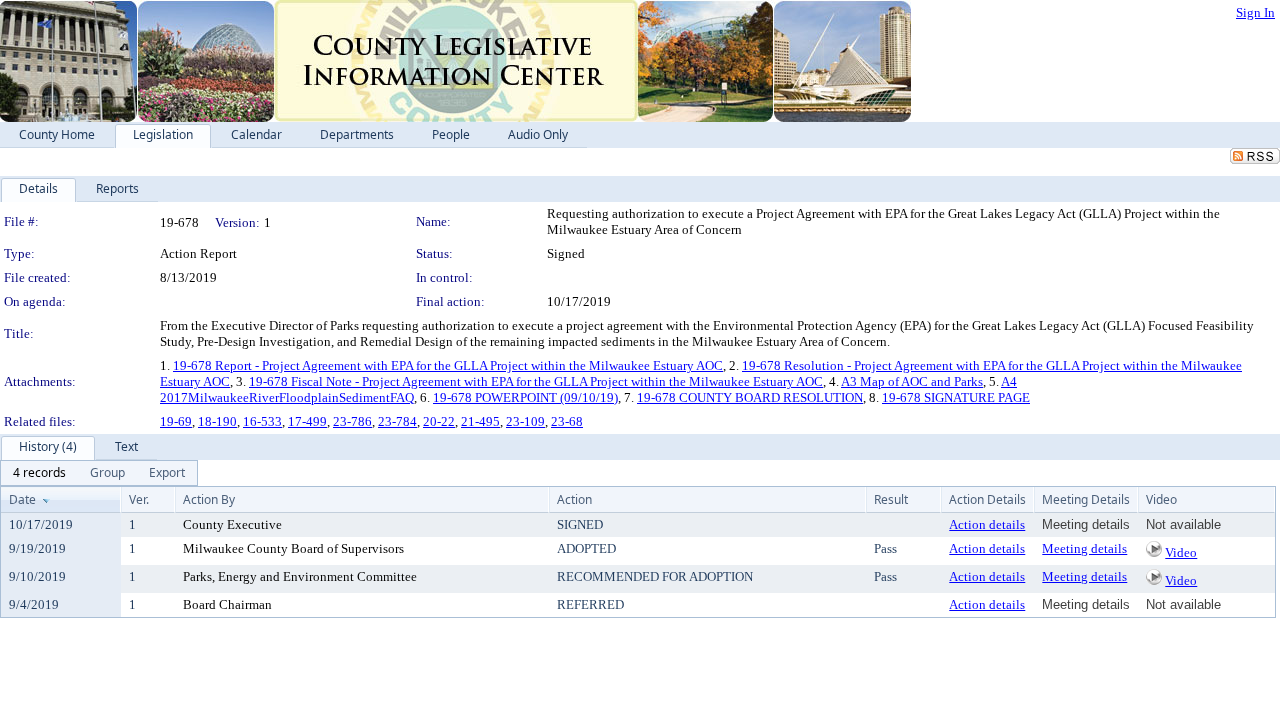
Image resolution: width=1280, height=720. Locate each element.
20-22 (439, 421)
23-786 (352, 421)
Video (1181, 552)
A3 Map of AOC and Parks (912, 381)
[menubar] (99, 473)
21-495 (480, 421)
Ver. (139, 499)
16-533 (262, 421)
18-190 (217, 421)
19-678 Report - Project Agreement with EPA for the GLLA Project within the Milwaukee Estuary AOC (448, 365)
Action (574, 499)
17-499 (307, 421)
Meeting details (1084, 548)
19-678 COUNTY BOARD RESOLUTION (750, 397)
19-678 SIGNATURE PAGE (956, 397)
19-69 (176, 421)
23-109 (525, 421)
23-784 (397, 421)
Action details (987, 524)
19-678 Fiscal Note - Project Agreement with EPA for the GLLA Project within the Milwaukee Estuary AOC (536, 381)
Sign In (1255, 12)
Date (22, 499)
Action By (209, 499)
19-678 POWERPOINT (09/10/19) (525, 397)
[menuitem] (39, 473)
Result (891, 499)
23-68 (567, 421)
